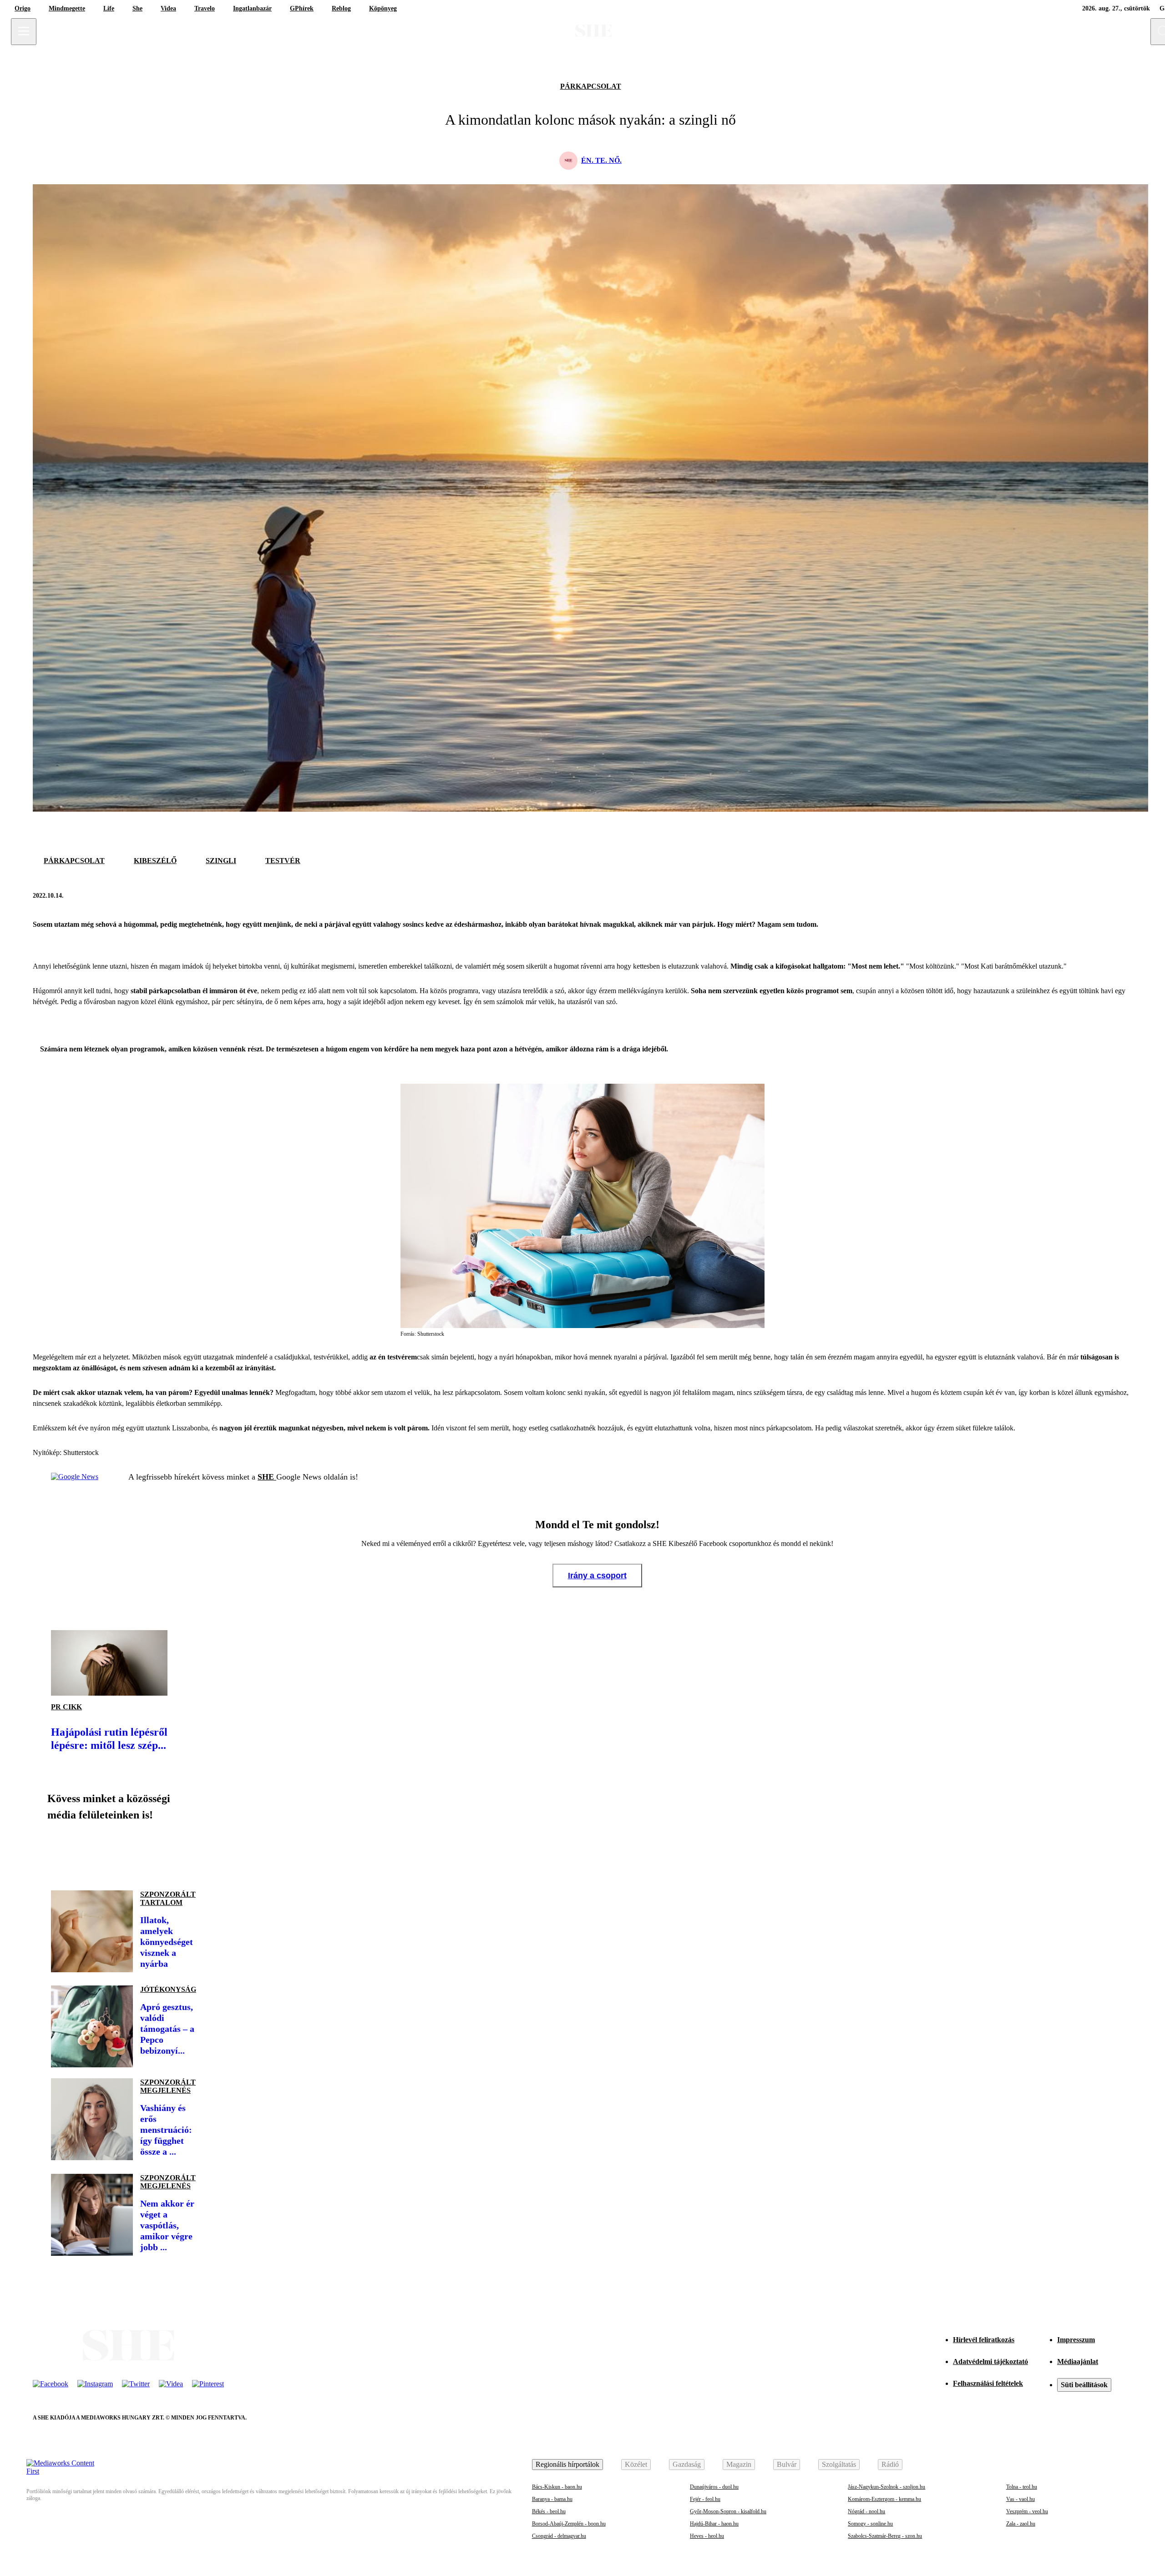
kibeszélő (155, 861)
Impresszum (1076, 2340)
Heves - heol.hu (707, 2536)
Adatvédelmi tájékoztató (990, 2361)
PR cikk (66, 1707)
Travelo (205, 8)
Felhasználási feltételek (988, 2383)
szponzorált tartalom (168, 1898)
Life (109, 8)
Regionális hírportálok (567, 2464)
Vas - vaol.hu (1021, 2499)
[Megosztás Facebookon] (1101, 895)
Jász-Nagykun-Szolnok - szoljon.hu (886, 2487)
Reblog (341, 8)
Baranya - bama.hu (552, 2499)
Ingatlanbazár (252, 8)
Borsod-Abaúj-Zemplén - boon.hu (569, 2524)
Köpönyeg (383, 8)
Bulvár (787, 2464)
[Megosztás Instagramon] (124, 1852)
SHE (267, 1477)
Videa (168, 8)
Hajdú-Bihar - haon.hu (714, 2524)
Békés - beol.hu (549, 2511)
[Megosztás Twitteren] (1123, 895)
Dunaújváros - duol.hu (714, 2487)
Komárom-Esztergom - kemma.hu (884, 2499)
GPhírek (302, 8)
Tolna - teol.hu (1022, 2487)
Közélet (636, 2464)
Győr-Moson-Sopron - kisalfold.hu (728, 2511)
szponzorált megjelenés (168, 2086)
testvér (283, 861)
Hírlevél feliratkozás (984, 2340)
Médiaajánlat (1078, 2361)
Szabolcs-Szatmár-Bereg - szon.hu (885, 2536)
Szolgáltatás (839, 2464)
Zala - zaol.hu (1021, 2524)
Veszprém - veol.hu (1027, 2511)
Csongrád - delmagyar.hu (559, 2536)
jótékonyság (168, 1989)
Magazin (739, 2464)
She (137, 8)
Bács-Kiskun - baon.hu (557, 2487)
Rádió (890, 2464)
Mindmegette (67, 8)
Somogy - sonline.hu (870, 2524)
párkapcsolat (591, 86)
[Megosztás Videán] (186, 1852)
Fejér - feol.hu (705, 2499)
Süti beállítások (1084, 2385)
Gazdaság (687, 2464)
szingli (221, 861)
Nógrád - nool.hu (866, 2511)
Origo (23, 8)
